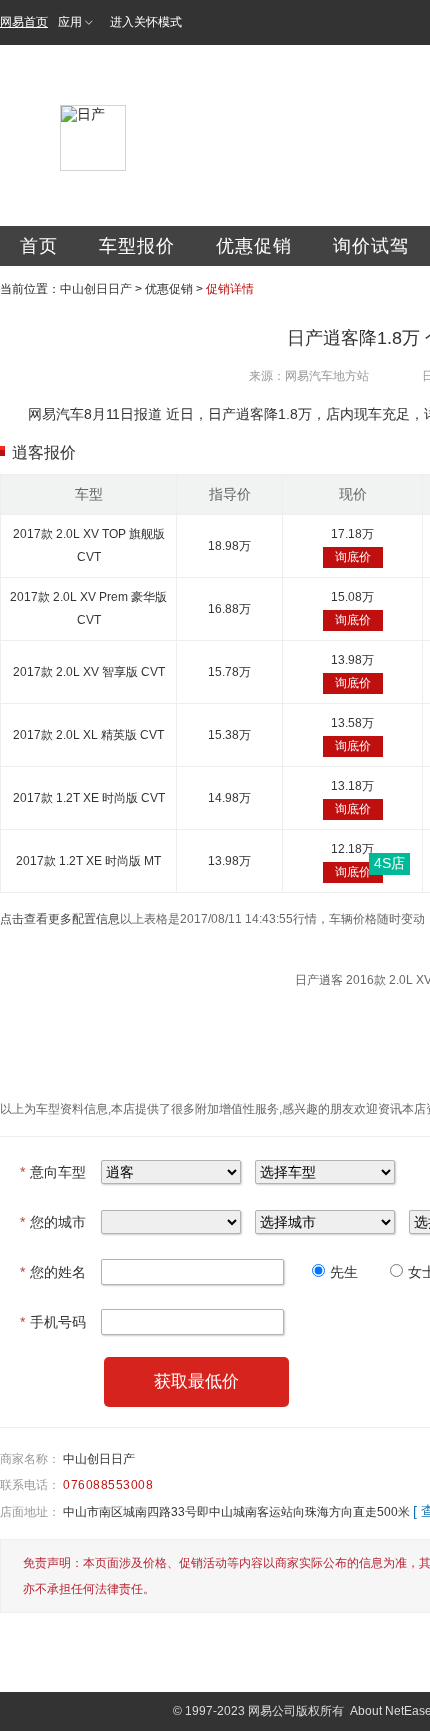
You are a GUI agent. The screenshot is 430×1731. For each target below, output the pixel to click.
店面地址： (30, 1512)
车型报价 (137, 246)
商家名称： (30, 1459)
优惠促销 (254, 246)
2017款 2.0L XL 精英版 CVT (88, 735)
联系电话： (30, 1485)
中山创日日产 (96, 289)
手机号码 (53, 1322)
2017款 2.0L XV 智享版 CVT (89, 672)
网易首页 (24, 22)
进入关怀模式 (146, 22)
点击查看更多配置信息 (60, 919)
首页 (39, 246)
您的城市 (53, 1222)
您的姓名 (53, 1272)
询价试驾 (371, 246)
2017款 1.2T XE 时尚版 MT (88, 861)
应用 (70, 22)
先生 (344, 1272)
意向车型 (53, 1172)
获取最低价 (196, 1381)
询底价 (353, 557)
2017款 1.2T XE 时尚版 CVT (89, 798)
